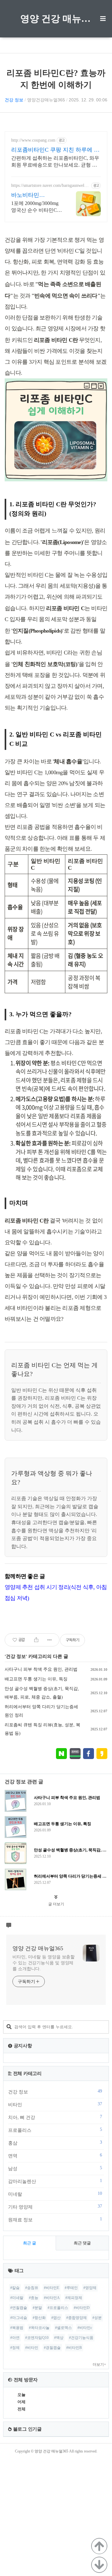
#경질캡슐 (52, 2348)
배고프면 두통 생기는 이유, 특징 (36, 1679)
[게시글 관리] (50, 1640)
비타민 (55, 2104)
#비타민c (85, 2328)
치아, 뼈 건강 (55, 2117)
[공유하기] (36, 1640)
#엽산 (56, 2318)
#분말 (37, 2308)
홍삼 (55, 2143)
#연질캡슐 (19, 2308)
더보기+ (99, 2365)
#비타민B (74, 2348)
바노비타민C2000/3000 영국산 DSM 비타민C (34, 195)
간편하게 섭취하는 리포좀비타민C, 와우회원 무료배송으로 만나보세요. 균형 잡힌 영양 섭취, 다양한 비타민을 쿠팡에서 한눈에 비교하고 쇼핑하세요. (55, 162)
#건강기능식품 (81, 2338)
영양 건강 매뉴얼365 (56, 19)
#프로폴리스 (58, 2308)
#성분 (97, 2318)
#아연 (15, 2338)
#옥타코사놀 (39, 2328)
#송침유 (32, 2288)
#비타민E (51, 2288)
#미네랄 (17, 2298)
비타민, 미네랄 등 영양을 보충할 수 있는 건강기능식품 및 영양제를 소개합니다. (44, 1963)
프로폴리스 (55, 2130)
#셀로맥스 (63, 2328)
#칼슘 (15, 2288)
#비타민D (82, 2308)
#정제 (15, 2348)
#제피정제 (74, 2298)
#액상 (59, 2338)
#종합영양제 (77, 2318)
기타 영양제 (55, 2207)
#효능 (34, 2298)
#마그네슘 (19, 2318)
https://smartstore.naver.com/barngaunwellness (50, 186)
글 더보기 (56, 1904)
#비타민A (52, 2298)
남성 (55, 2168)
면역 (55, 2156)
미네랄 (55, 2194)
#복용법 (17, 2328)
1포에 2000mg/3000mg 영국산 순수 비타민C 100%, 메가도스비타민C (37, 207)
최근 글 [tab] (30, 2243)
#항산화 (39, 2318)
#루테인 (71, 2288)
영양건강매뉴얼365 (46, 100)
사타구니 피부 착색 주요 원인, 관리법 (41, 1669)
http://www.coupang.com (33, 140)
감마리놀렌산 (55, 2181)
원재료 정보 (55, 2219)
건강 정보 (14, 100)
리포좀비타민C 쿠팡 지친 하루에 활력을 (55, 150)
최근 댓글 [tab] (82, 2243)
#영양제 (90, 2288)
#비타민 (32, 2348)
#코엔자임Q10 (37, 2338)
